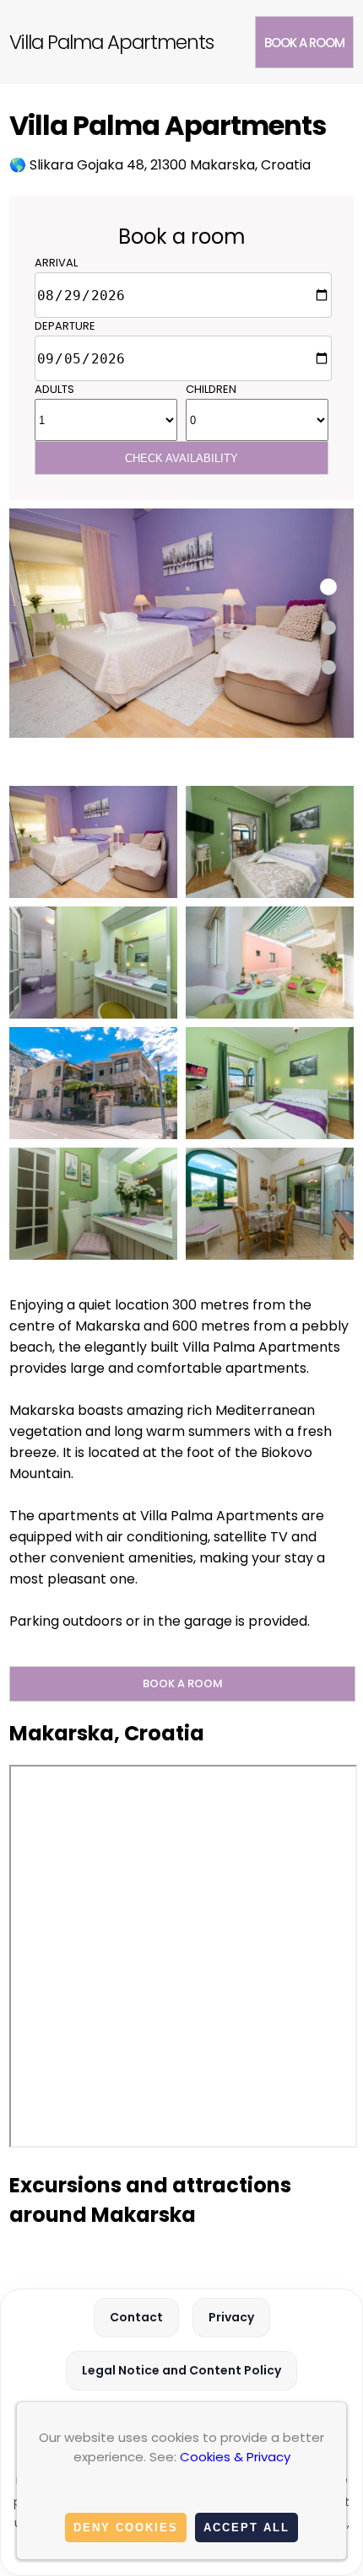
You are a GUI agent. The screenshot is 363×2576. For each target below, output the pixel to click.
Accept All (247, 2528)
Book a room (304, 43)
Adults (54, 389)
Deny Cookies (126, 2528)
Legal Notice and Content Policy (181, 2370)
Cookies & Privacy (235, 2457)
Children (211, 389)
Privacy (231, 2317)
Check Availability (181, 458)
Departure (65, 326)
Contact (136, 2317)
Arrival (56, 263)
